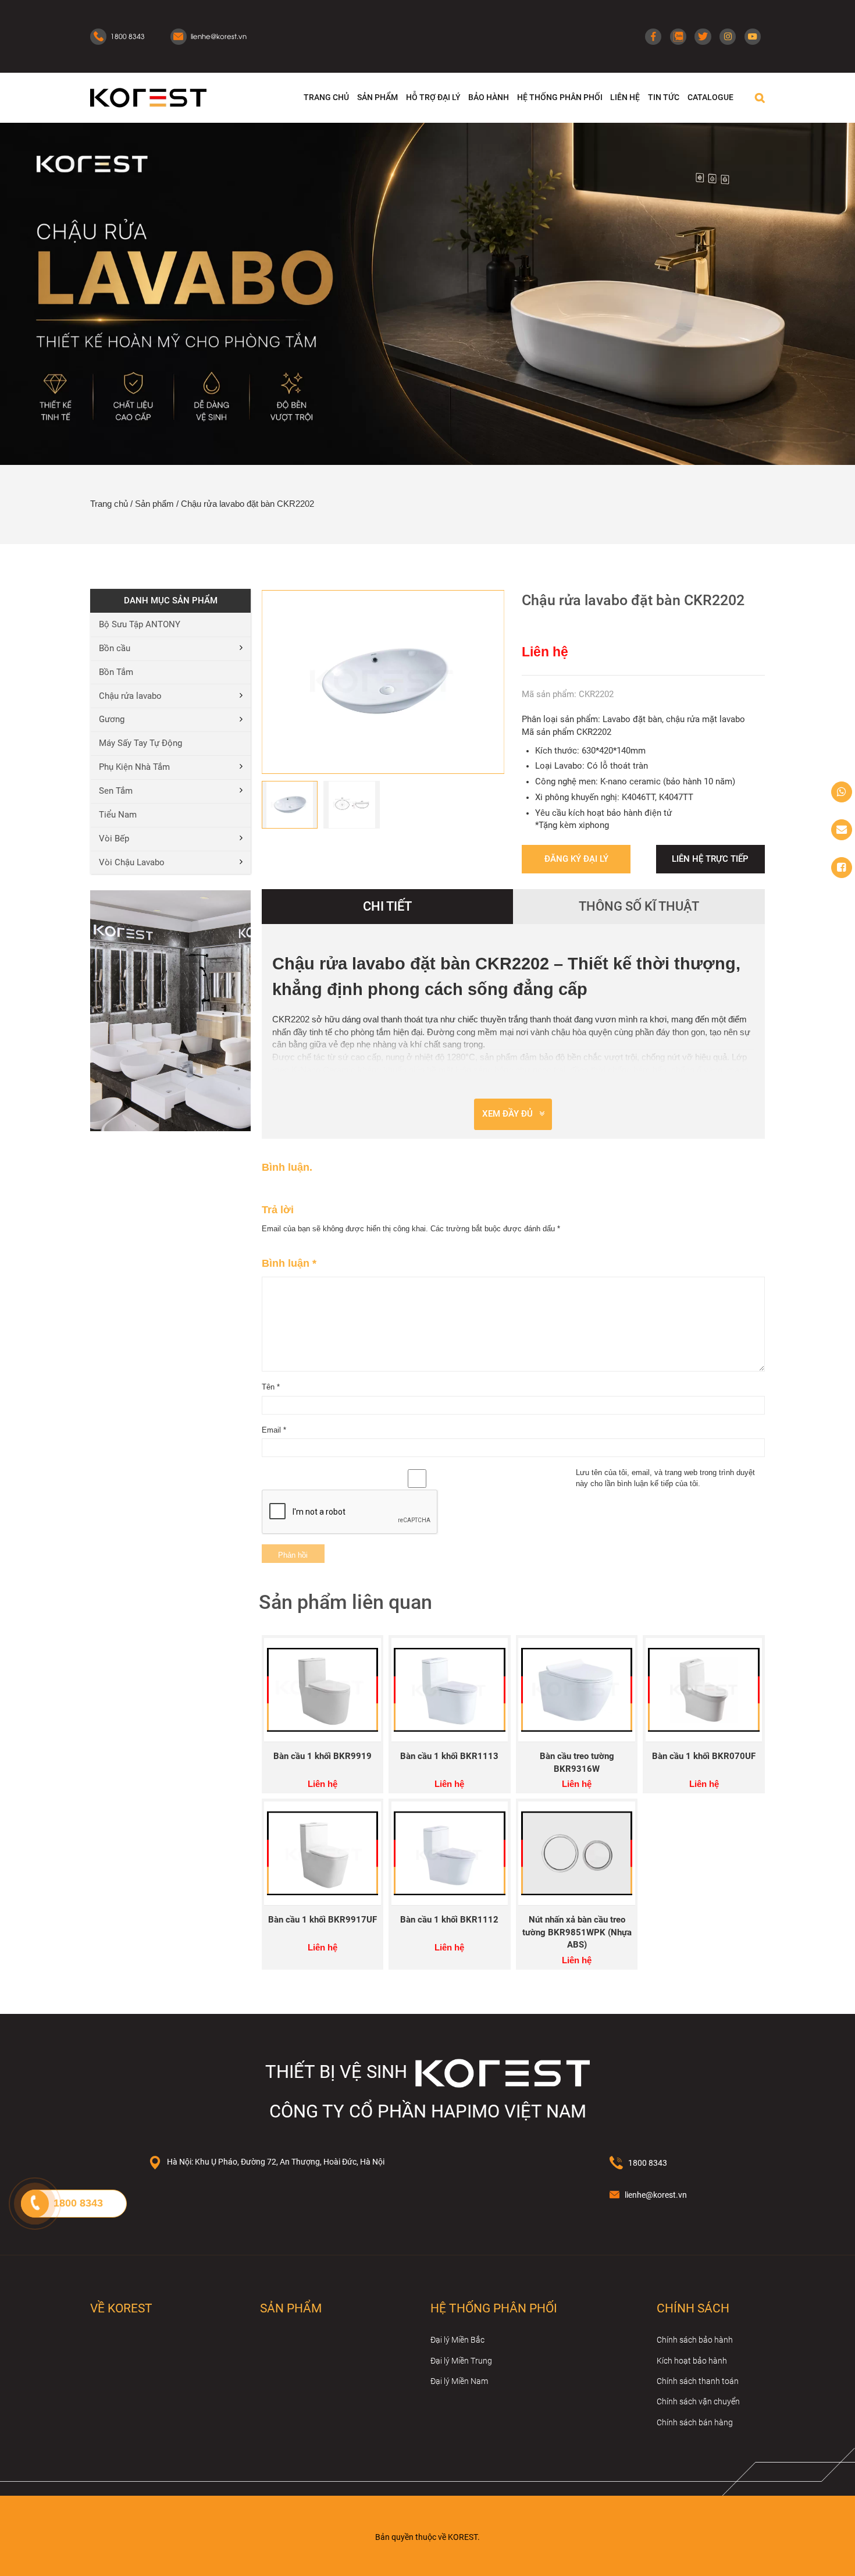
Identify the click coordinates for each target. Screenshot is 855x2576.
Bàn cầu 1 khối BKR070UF (704, 1756)
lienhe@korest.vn (656, 2195)
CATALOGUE (710, 97)
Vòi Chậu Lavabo (132, 863)
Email (274, 1430)
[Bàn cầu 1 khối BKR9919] (323, 1690)
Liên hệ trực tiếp (710, 859)
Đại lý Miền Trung (461, 2361)
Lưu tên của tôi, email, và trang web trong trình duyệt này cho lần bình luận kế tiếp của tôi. (665, 1478)
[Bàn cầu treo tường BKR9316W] (577, 1690)
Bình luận (289, 1263)
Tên (271, 1387)
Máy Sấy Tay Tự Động (140, 743)
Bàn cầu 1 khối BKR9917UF (323, 1920)
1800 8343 (648, 2163)
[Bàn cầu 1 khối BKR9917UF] (323, 1854)
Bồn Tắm (116, 672)
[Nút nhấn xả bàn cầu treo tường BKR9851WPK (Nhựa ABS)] (577, 1854)
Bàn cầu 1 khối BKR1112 (449, 1920)
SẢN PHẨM (377, 97)
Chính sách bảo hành (695, 2340)
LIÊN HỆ (625, 97)
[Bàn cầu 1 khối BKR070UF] (704, 1690)
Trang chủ (109, 504)
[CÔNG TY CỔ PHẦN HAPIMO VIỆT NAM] (148, 97)
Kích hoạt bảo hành (692, 2361)
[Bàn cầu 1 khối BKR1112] (450, 1854)
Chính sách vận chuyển (698, 2401)
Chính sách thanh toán (698, 2381)
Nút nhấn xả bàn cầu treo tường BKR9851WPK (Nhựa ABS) (577, 1933)
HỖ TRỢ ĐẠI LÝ (433, 97)
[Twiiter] (703, 37)
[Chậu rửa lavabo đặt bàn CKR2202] (383, 682)
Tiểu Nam (118, 815)
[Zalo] (678, 37)
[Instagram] (728, 37)
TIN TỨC (664, 97)
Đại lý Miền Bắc (457, 2340)
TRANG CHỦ (326, 97)
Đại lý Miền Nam (459, 2381)
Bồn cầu (115, 649)
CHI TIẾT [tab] (387, 906)
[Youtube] (753, 37)
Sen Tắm (116, 791)
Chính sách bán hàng (695, 2422)
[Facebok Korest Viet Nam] (842, 868)
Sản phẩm (154, 504)
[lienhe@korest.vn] (842, 830)
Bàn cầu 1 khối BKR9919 (323, 1756)
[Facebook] (653, 37)
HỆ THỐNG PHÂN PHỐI (560, 97)
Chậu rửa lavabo (130, 696)
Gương (112, 719)
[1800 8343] (842, 792)
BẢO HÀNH (489, 97)
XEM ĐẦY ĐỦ (507, 1114)
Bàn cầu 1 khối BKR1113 (449, 1756)
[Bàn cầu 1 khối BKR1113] (450, 1690)
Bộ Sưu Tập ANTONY (140, 625)
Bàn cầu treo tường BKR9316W (577, 1763)
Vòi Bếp (114, 839)
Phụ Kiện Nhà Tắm (134, 767)
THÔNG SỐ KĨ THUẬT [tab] (639, 906)
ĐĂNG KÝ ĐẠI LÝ (576, 859)
